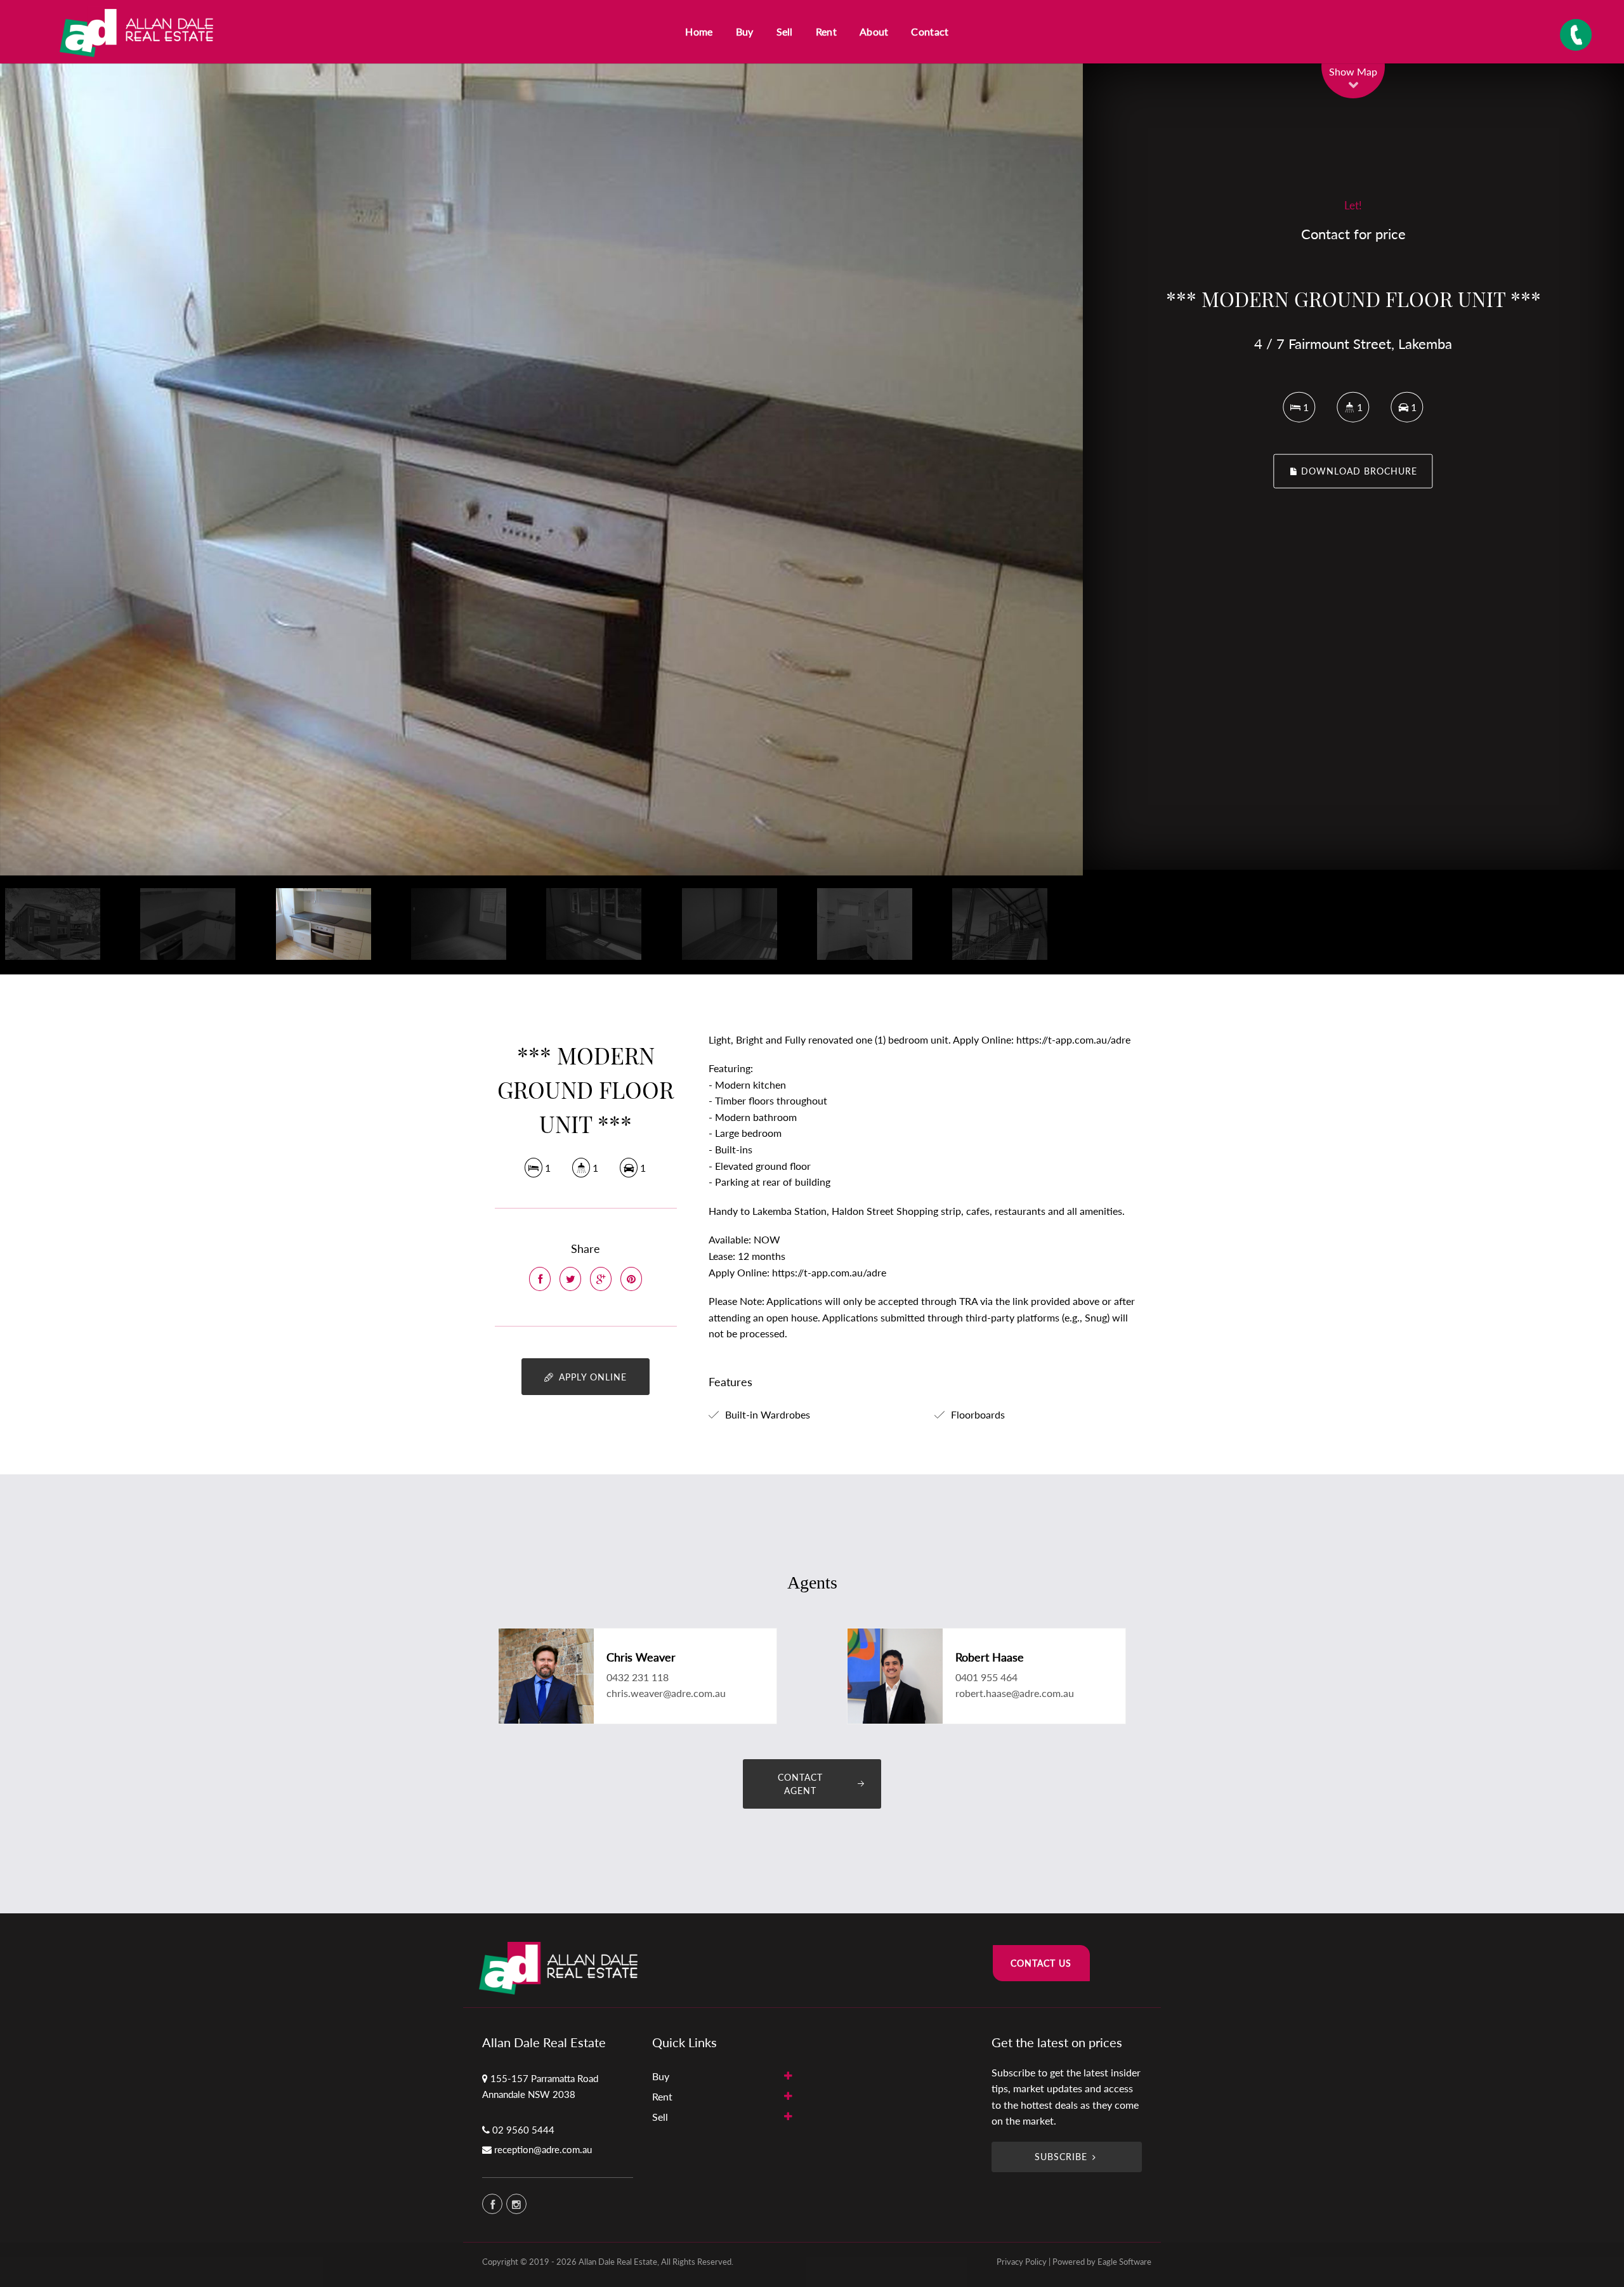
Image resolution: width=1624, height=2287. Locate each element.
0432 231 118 (638, 1677)
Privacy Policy (1022, 2262)
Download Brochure (1358, 471)
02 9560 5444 (523, 2130)
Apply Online (591, 1377)
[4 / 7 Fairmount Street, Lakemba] (541, 469)
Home (699, 31)
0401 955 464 (986, 1677)
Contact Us (1041, 1963)
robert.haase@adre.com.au (1015, 1693)
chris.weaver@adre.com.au (666, 1693)
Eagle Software (1124, 2262)
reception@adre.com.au (543, 2149)
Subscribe (1061, 2157)
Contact (930, 31)
